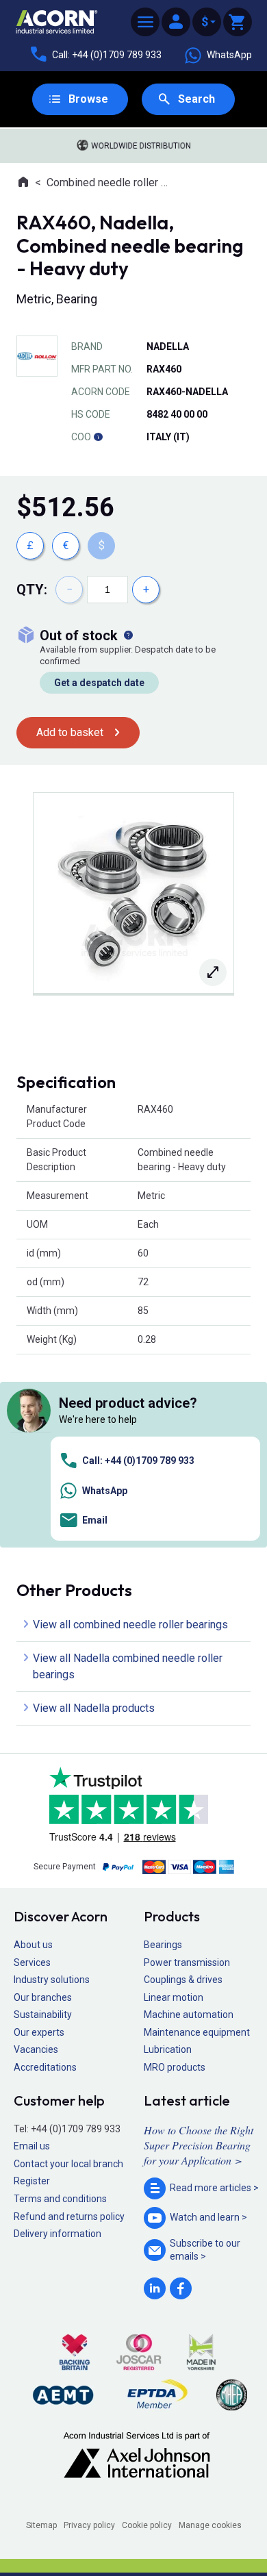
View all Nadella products (94, 1708)
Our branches (43, 1997)
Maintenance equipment (197, 2032)
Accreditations (45, 2067)
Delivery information (58, 2234)
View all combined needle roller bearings (130, 1625)
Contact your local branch (68, 2164)
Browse (88, 99)
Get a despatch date (99, 683)
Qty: (32, 590)
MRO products (175, 2067)
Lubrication (168, 2049)
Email (95, 1520)
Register (32, 2181)
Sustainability (43, 2015)
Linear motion (174, 1997)
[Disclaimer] (98, 437)
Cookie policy (147, 2525)
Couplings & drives (183, 1980)
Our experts (39, 2032)
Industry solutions (52, 1980)
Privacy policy (89, 2525)
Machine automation (189, 2015)
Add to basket (70, 732)
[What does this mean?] (128, 635)
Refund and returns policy (69, 2217)
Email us (32, 2146)
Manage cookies (210, 2525)
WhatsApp (229, 55)
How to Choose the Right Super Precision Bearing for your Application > (199, 2145)
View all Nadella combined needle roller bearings (128, 1666)
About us (33, 1945)
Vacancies (36, 2049)
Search (196, 99)
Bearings (163, 1945)
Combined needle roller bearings (109, 182)
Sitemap (41, 2525)
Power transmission (187, 1962)
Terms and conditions (60, 2199)
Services (32, 1962)
